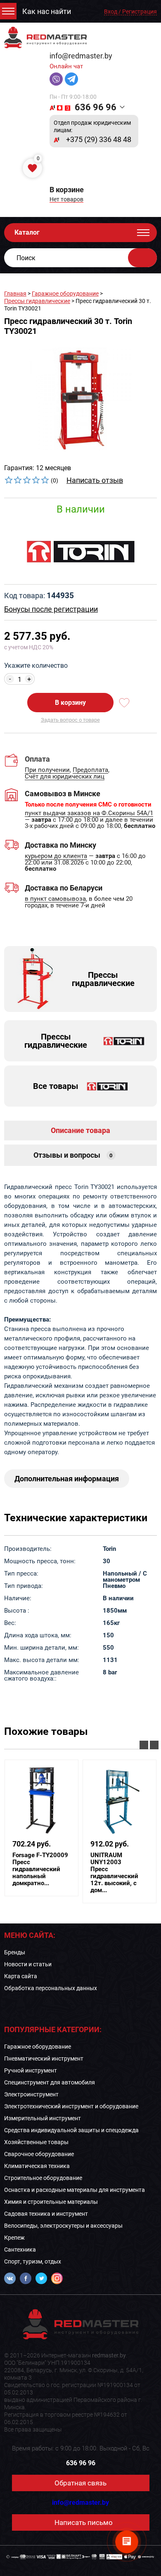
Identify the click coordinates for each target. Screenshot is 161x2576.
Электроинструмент (31, 2094)
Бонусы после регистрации (51, 609)
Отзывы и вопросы (73, 1155)
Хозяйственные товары (36, 2142)
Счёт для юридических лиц (65, 777)
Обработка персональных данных (51, 1988)
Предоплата (90, 770)
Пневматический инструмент (44, 2058)
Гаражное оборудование (65, 294)
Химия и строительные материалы (51, 2202)
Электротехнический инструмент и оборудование (71, 2106)
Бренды (15, 1952)
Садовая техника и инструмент (46, 2214)
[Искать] (142, 258)
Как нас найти (47, 12)
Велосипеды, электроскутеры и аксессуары (63, 2226)
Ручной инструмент (31, 2070)
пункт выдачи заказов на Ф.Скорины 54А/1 (89, 814)
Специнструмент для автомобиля (50, 2082)
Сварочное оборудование (39, 2154)
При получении (47, 770)
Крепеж (14, 2238)
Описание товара (80, 1130)
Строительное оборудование (43, 2178)
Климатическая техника (37, 2166)
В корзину (70, 703)
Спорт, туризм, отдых (33, 2261)
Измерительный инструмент (43, 2118)
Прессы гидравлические (37, 301)
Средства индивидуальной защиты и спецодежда (71, 2130)
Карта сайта (21, 1976)
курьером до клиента (56, 856)
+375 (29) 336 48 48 (99, 140)
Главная (15, 294)
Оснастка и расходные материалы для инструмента (75, 2190)
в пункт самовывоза (55, 899)
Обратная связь (80, 2483)
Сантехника (20, 2250)
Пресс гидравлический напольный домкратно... (40, 1869)
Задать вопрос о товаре (70, 720)
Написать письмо (84, 2522)
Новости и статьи (28, 1964)
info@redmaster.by (81, 56)
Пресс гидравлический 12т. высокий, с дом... (114, 1873)
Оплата (37, 759)
